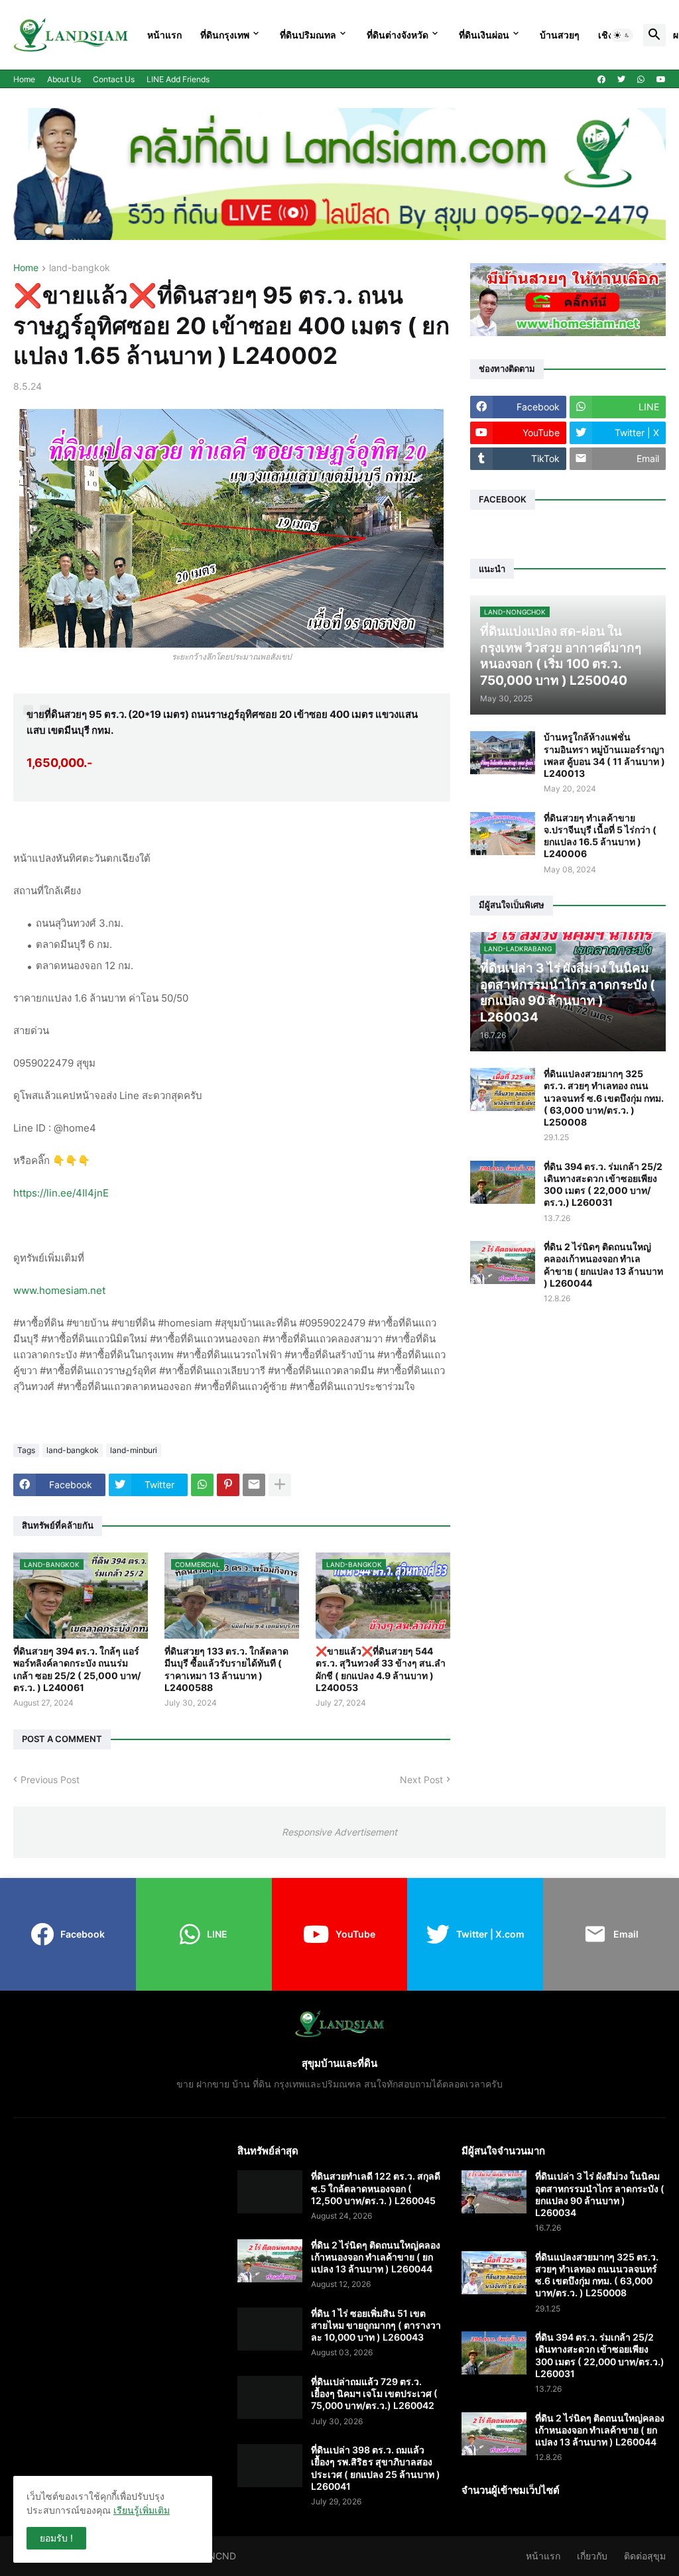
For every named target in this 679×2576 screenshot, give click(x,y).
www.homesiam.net (59, 1290)
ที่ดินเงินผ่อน (484, 35)
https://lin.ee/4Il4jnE (61, 1193)
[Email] (254, 1485)
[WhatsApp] (202, 1485)
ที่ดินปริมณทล (308, 35)
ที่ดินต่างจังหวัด (398, 35)
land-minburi (134, 1450)
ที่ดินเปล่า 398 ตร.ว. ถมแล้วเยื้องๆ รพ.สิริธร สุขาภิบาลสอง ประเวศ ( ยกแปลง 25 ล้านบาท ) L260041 (376, 2468)
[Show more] (280, 1485)
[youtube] (661, 80)
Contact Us (114, 79)
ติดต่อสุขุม (645, 2556)
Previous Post (50, 1780)
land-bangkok (80, 268)
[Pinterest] (228, 1485)
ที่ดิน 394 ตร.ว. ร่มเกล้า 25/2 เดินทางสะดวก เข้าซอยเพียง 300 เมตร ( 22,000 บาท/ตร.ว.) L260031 (603, 1185)
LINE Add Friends (178, 79)
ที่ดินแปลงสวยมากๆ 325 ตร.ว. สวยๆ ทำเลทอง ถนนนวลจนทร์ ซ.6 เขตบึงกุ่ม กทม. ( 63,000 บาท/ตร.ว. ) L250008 (604, 1098)
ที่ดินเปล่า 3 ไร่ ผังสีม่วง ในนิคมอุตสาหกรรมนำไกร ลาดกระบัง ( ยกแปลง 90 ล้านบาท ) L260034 (600, 2194)
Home (24, 79)
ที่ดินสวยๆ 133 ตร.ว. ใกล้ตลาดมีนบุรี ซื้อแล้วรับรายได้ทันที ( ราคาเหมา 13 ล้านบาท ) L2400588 (226, 1669)
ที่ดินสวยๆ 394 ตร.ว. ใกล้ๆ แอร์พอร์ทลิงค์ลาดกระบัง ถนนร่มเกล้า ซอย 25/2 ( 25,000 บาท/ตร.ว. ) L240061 (77, 1669)
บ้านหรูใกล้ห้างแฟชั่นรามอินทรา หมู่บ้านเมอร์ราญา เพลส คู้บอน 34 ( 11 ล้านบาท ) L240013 (604, 755)
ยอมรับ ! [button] (56, 2538)
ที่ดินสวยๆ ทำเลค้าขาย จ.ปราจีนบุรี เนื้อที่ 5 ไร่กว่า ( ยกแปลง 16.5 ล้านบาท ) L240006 (600, 836)
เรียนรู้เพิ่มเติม (142, 2510)
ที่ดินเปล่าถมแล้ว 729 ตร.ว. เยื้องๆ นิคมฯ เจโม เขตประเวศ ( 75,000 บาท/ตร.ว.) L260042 (374, 2393)
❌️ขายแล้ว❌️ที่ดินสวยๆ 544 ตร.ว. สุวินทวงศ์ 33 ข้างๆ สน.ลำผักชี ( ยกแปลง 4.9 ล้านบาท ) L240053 (381, 1669)
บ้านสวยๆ (560, 35)
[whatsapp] (641, 80)
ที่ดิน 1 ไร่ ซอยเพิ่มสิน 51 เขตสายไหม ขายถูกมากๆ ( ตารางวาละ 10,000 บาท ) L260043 (376, 2325)
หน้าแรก (164, 35)
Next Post (421, 1780)
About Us (64, 79)
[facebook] (601, 80)
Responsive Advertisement (339, 1832)
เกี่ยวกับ (592, 2556)
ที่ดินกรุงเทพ (225, 35)
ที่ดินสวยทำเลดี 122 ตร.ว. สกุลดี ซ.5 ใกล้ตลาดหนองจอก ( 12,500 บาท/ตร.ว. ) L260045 (376, 2188)
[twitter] (621, 80)
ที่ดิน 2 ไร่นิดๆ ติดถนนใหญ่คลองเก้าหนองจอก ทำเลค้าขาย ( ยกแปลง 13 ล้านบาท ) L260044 (603, 1265)
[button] (622, 35)
